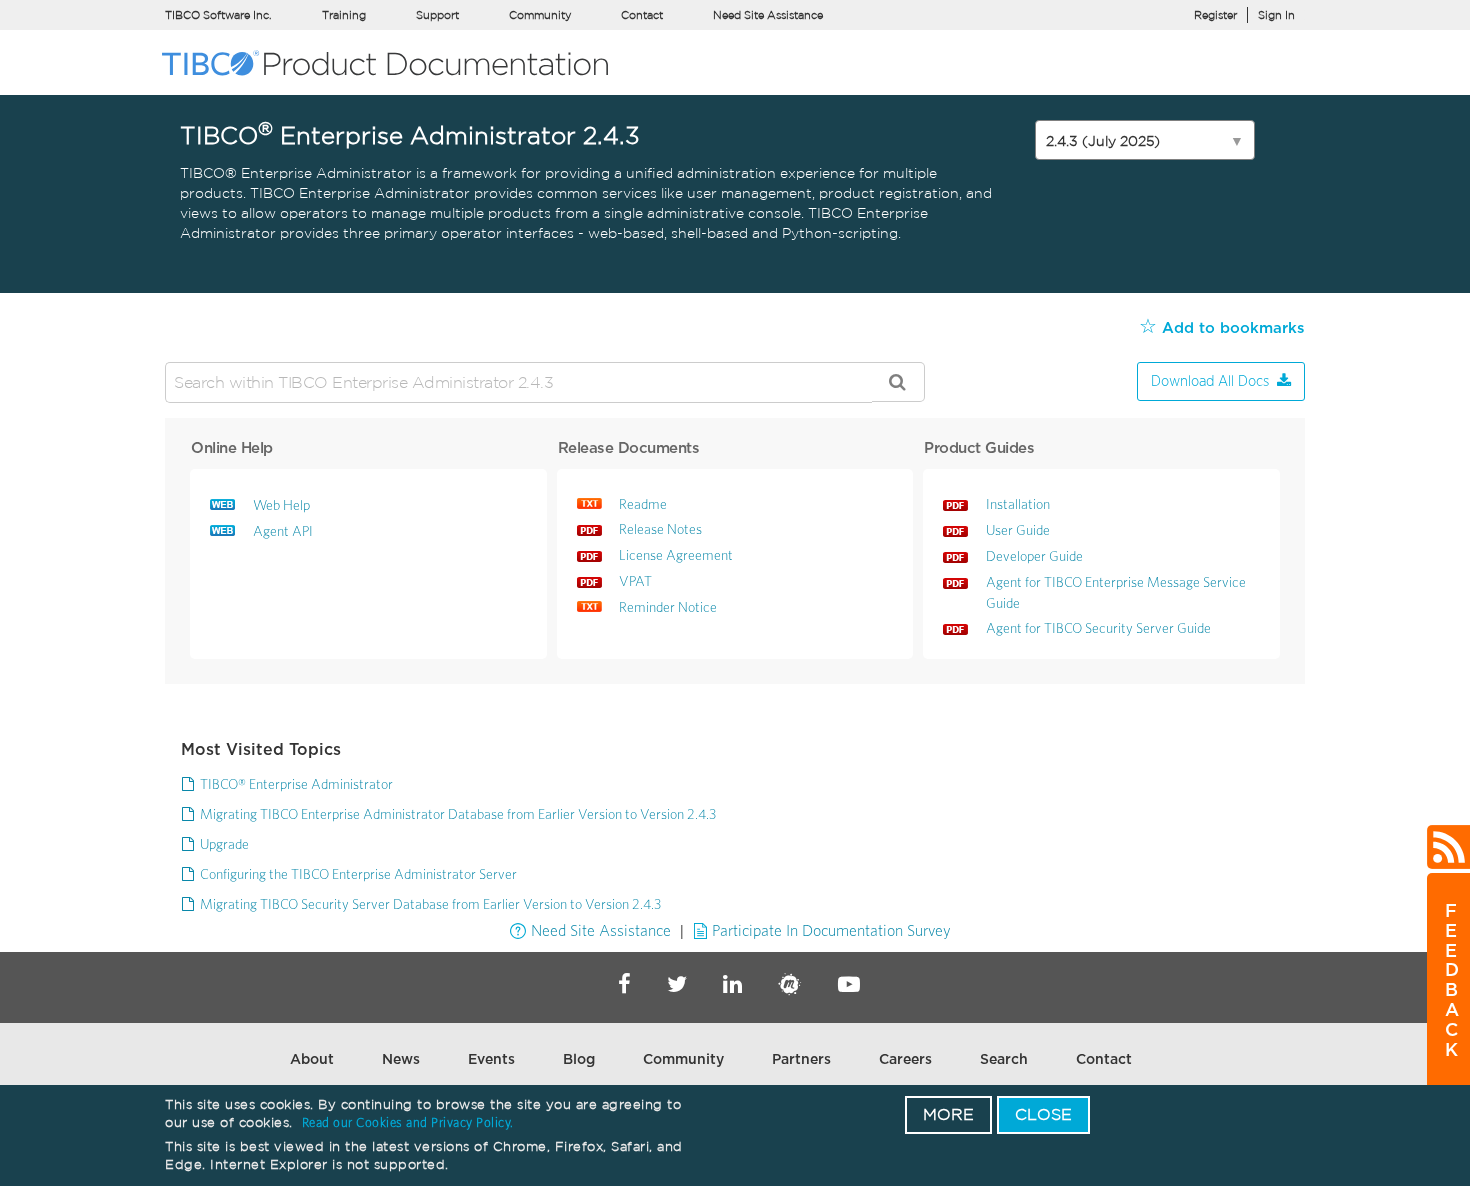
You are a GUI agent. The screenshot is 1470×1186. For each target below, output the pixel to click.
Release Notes (660, 529)
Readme (643, 504)
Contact (642, 15)
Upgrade (224, 844)
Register (1215, 15)
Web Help (281, 505)
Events (491, 1060)
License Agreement (676, 555)
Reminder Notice (668, 607)
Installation (1018, 504)
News (401, 1060)
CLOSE (1043, 1114)
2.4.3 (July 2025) (1145, 141)
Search (1004, 1060)
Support (437, 15)
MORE (948, 1114)
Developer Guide (1034, 556)
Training (344, 15)
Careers (905, 1060)
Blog (579, 1060)
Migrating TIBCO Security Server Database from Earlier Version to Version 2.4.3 (430, 904)
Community (540, 15)
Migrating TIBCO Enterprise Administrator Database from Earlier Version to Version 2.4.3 (458, 814)
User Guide (1018, 530)
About (312, 1060)
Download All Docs (1210, 381)
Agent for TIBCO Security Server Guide (1098, 628)
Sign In (1276, 15)
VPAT (635, 581)
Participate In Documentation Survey (831, 930)
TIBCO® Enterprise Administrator (296, 784)
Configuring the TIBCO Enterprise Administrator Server (358, 874)
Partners (801, 1060)
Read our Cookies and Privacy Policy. (408, 1122)
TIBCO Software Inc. (218, 15)
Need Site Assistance (768, 15)
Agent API (283, 531)
